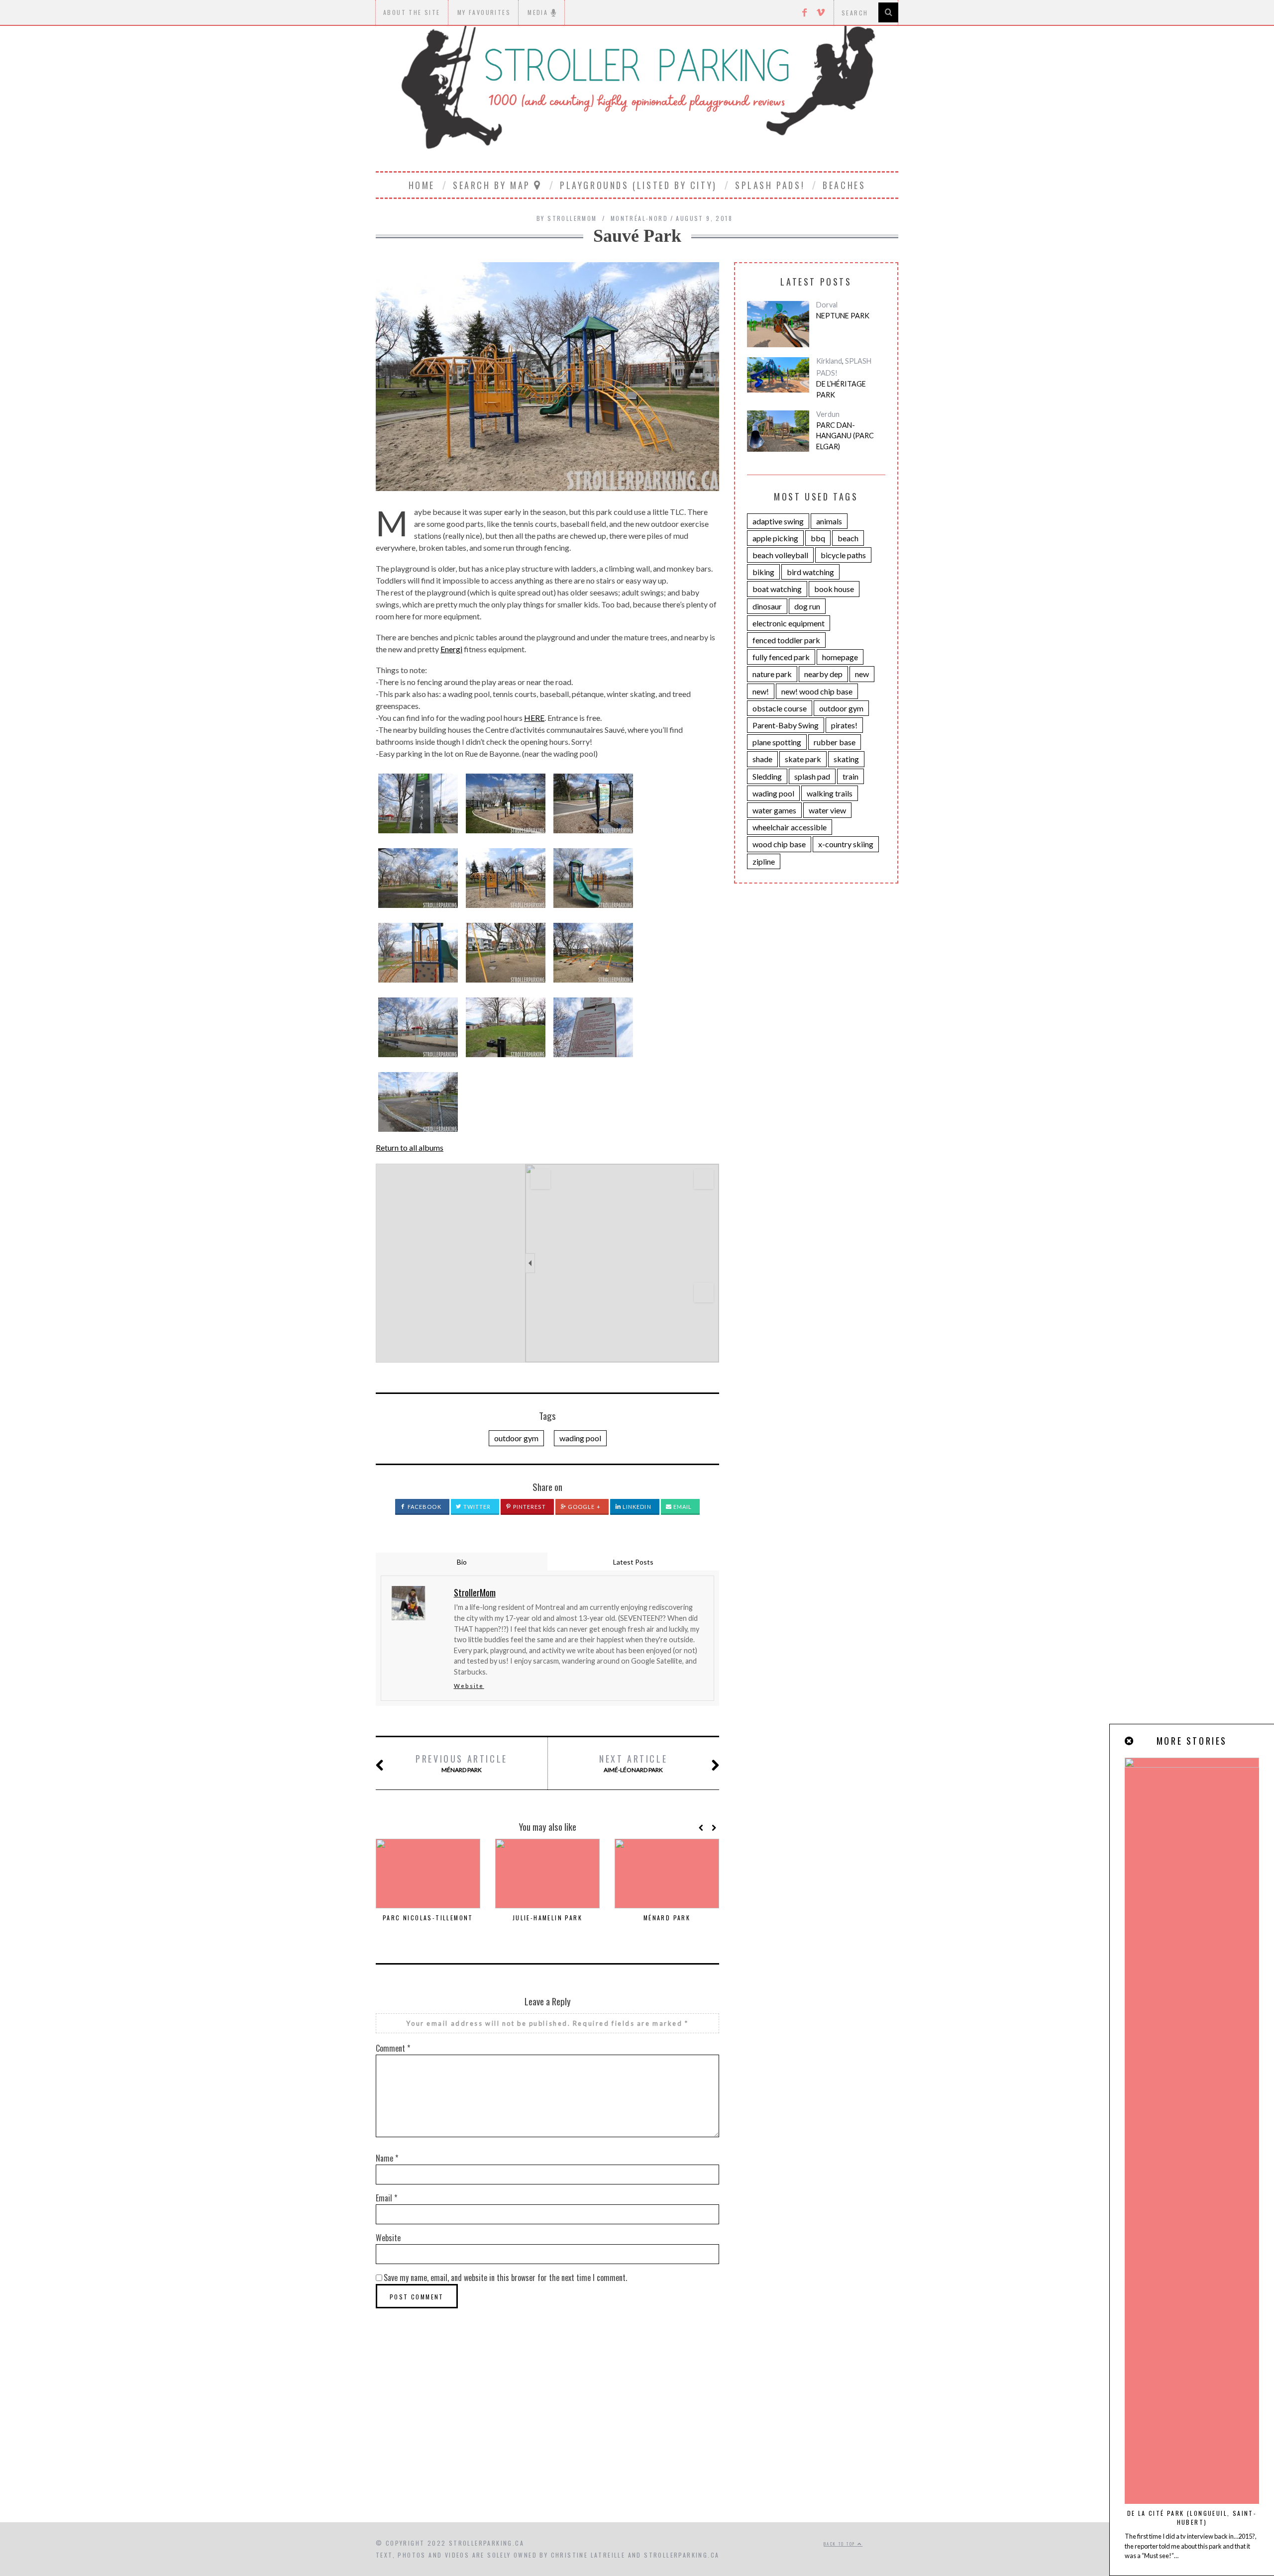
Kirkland (829, 361)
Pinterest (529, 1507)
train (850, 776)
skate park (803, 759)
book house (834, 589)
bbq (818, 538)
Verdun (828, 414)
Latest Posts (633, 1562)
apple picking (775, 538)
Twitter (477, 1507)
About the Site (412, 12)
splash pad (812, 776)
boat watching (777, 589)
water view (827, 810)
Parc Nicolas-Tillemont (428, 1918)
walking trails (830, 793)
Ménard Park (462, 1763)
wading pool (580, 1438)
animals (829, 521)
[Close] (1130, 1741)
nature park (772, 674)
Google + (584, 1507)
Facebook (424, 1507)
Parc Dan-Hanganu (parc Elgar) (845, 436)
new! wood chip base (817, 691)
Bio (462, 1562)
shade (762, 759)
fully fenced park (781, 657)
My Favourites (484, 12)
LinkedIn (636, 1507)
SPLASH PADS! (770, 185)
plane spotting (777, 742)
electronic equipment (789, 623)
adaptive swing (778, 521)
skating (846, 759)
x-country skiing (846, 844)
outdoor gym (516, 1438)
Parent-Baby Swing (786, 725)
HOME (422, 185)
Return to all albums (410, 1147)
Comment (393, 2048)
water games (774, 810)
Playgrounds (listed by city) (638, 185)
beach (848, 538)
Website (469, 1686)
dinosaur (767, 606)
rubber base (835, 742)
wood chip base (779, 844)
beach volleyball (780, 555)
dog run (807, 606)
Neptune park (843, 316)
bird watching (810, 572)
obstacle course (780, 708)
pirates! (844, 725)
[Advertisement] (637, 2438)
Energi (451, 649)
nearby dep (823, 674)
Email (682, 1507)
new (862, 674)
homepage (840, 657)
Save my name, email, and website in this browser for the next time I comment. (505, 2278)
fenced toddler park (786, 640)
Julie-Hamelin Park (547, 1918)
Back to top (841, 2544)
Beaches (844, 185)
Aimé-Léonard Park (633, 1763)
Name (387, 2158)
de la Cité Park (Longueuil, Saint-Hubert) (1192, 2518)
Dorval (827, 305)
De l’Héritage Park (841, 389)
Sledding (767, 776)
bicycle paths (843, 555)
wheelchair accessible (790, 827)
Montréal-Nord (639, 218)
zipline (764, 861)
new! (761, 691)
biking (763, 572)
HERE (534, 718)
